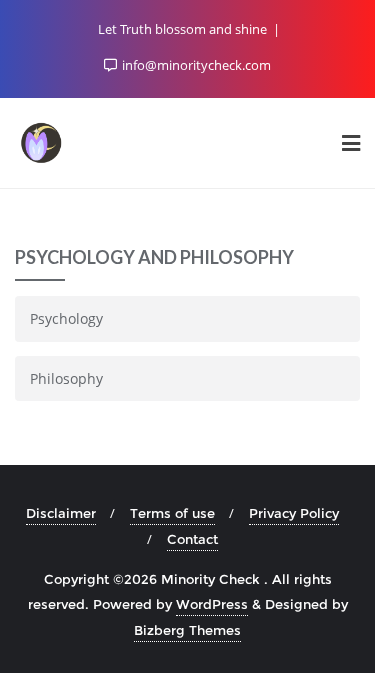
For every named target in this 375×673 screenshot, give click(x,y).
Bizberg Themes (187, 630)
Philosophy (66, 378)
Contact (192, 539)
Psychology (66, 318)
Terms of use (172, 513)
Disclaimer (61, 513)
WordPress (212, 604)
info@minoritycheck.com (195, 65)
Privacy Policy (294, 513)
